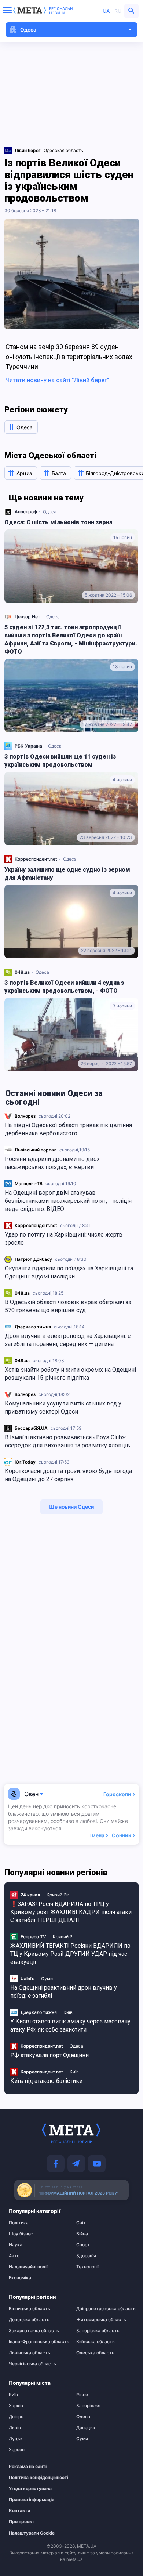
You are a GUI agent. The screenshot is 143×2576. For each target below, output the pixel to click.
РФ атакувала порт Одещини (49, 2055)
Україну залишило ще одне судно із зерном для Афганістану (67, 874)
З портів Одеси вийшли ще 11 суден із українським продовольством (60, 761)
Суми (47, 1978)
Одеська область (95, 2353)
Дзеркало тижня (33, 1327)
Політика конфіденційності (34, 2478)
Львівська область (30, 2353)
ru (118, 11)
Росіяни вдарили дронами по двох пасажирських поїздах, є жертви (52, 1163)
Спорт (83, 2245)
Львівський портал (36, 1150)
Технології (87, 2267)
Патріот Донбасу (33, 1259)
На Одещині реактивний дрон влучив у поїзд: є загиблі (64, 1992)
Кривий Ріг (58, 1895)
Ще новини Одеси (71, 1507)
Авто (14, 2256)
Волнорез (25, 1116)
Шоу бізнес (21, 2234)
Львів (15, 2428)
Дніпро (16, 2417)
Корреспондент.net (36, 1225)
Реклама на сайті (28, 2467)
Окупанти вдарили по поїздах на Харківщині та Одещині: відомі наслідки (69, 1272)
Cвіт (81, 2223)
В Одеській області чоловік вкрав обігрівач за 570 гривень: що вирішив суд (68, 1306)
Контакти (19, 2511)
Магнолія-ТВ (29, 1184)
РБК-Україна (28, 746)
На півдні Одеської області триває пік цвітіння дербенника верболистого (68, 1129)
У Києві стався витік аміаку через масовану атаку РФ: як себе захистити (70, 2025)
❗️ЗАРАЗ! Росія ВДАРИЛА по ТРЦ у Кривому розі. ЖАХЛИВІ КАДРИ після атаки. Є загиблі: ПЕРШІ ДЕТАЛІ (71, 1912)
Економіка (20, 2278)
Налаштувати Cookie (32, 2533)
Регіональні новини (61, 11)
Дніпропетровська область (105, 2309)
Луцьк (16, 2439)
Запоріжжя (88, 2406)
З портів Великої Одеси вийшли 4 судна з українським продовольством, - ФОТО (64, 987)
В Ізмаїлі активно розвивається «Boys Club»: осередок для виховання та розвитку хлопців (67, 1441)
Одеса (50, 512)
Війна (82, 2234)
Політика (19, 2223)
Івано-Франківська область (38, 2342)
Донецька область (29, 2320)
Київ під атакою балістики (46, 2081)
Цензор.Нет (27, 617)
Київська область (96, 2342)
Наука (16, 2245)
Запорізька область (98, 2331)
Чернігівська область (32, 2364)
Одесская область (63, 150)
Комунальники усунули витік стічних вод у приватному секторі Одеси (63, 1408)
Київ (68, 2012)
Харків (16, 2406)
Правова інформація (32, 2500)
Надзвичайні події (28, 2267)
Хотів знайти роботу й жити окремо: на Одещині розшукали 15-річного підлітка (70, 1374)
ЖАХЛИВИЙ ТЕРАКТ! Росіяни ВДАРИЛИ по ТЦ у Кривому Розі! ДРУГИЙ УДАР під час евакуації (70, 1954)
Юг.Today (25, 1462)
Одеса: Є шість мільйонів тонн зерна (58, 522)
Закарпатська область (34, 2331)
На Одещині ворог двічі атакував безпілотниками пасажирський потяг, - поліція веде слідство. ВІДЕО (68, 1201)
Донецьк (86, 2428)
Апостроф (26, 512)
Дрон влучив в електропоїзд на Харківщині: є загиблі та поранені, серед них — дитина (68, 1340)
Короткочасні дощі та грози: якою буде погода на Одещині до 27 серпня (68, 1475)
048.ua (22, 1293)
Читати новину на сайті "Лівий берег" (57, 380)
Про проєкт (22, 2522)
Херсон (17, 2450)
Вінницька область (30, 2309)
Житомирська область (101, 2320)
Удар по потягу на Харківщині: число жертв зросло (64, 1239)
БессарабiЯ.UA (31, 1428)
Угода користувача (30, 2489)
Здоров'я (86, 2256)
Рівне (82, 2395)
